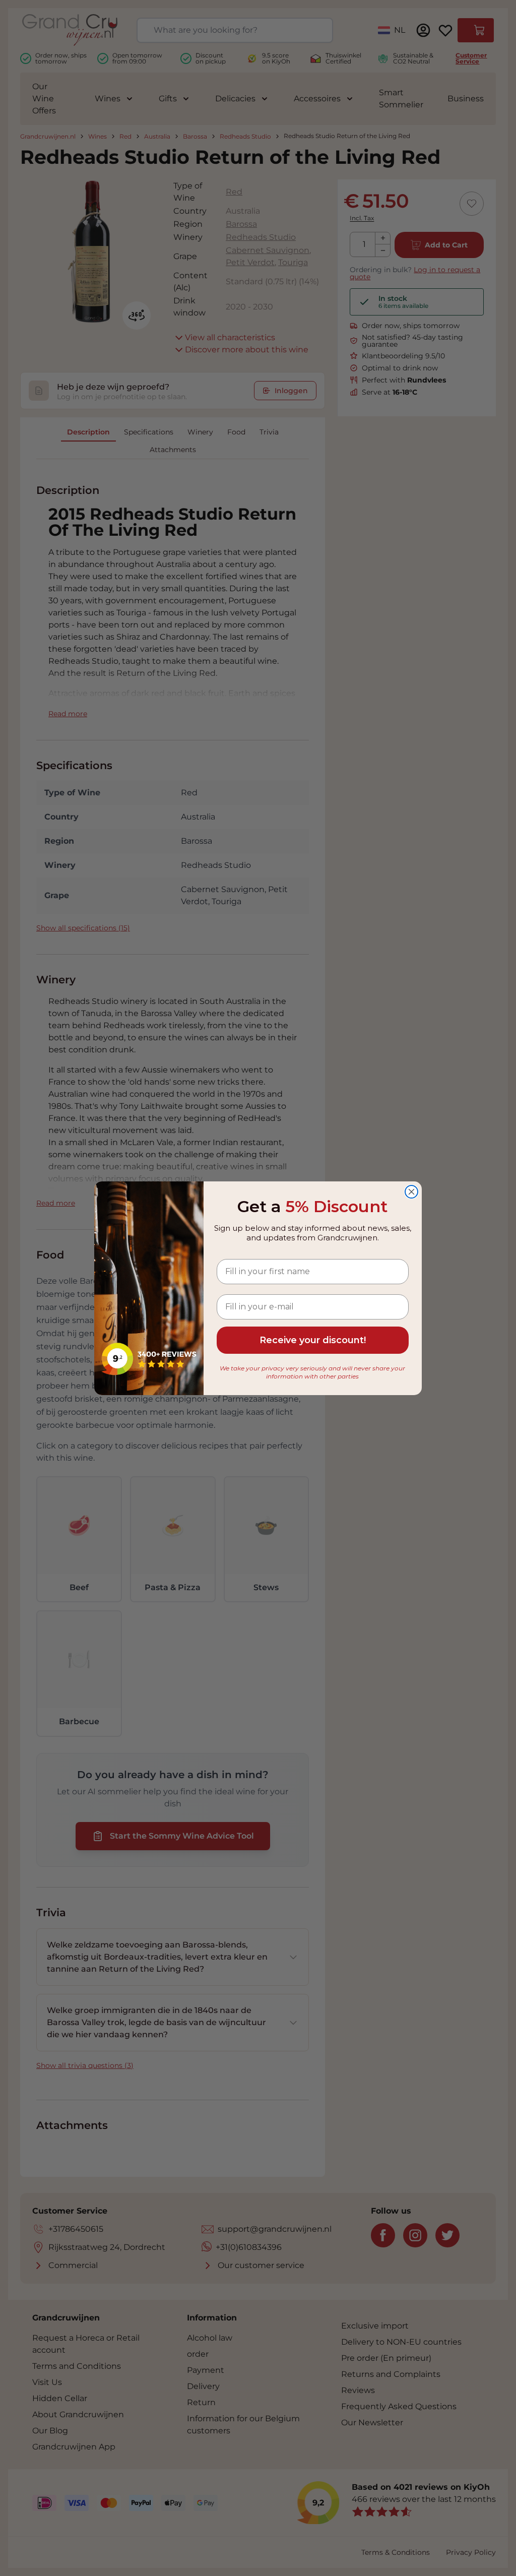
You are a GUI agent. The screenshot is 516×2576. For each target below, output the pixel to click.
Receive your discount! (313, 1340)
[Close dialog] (411, 1192)
